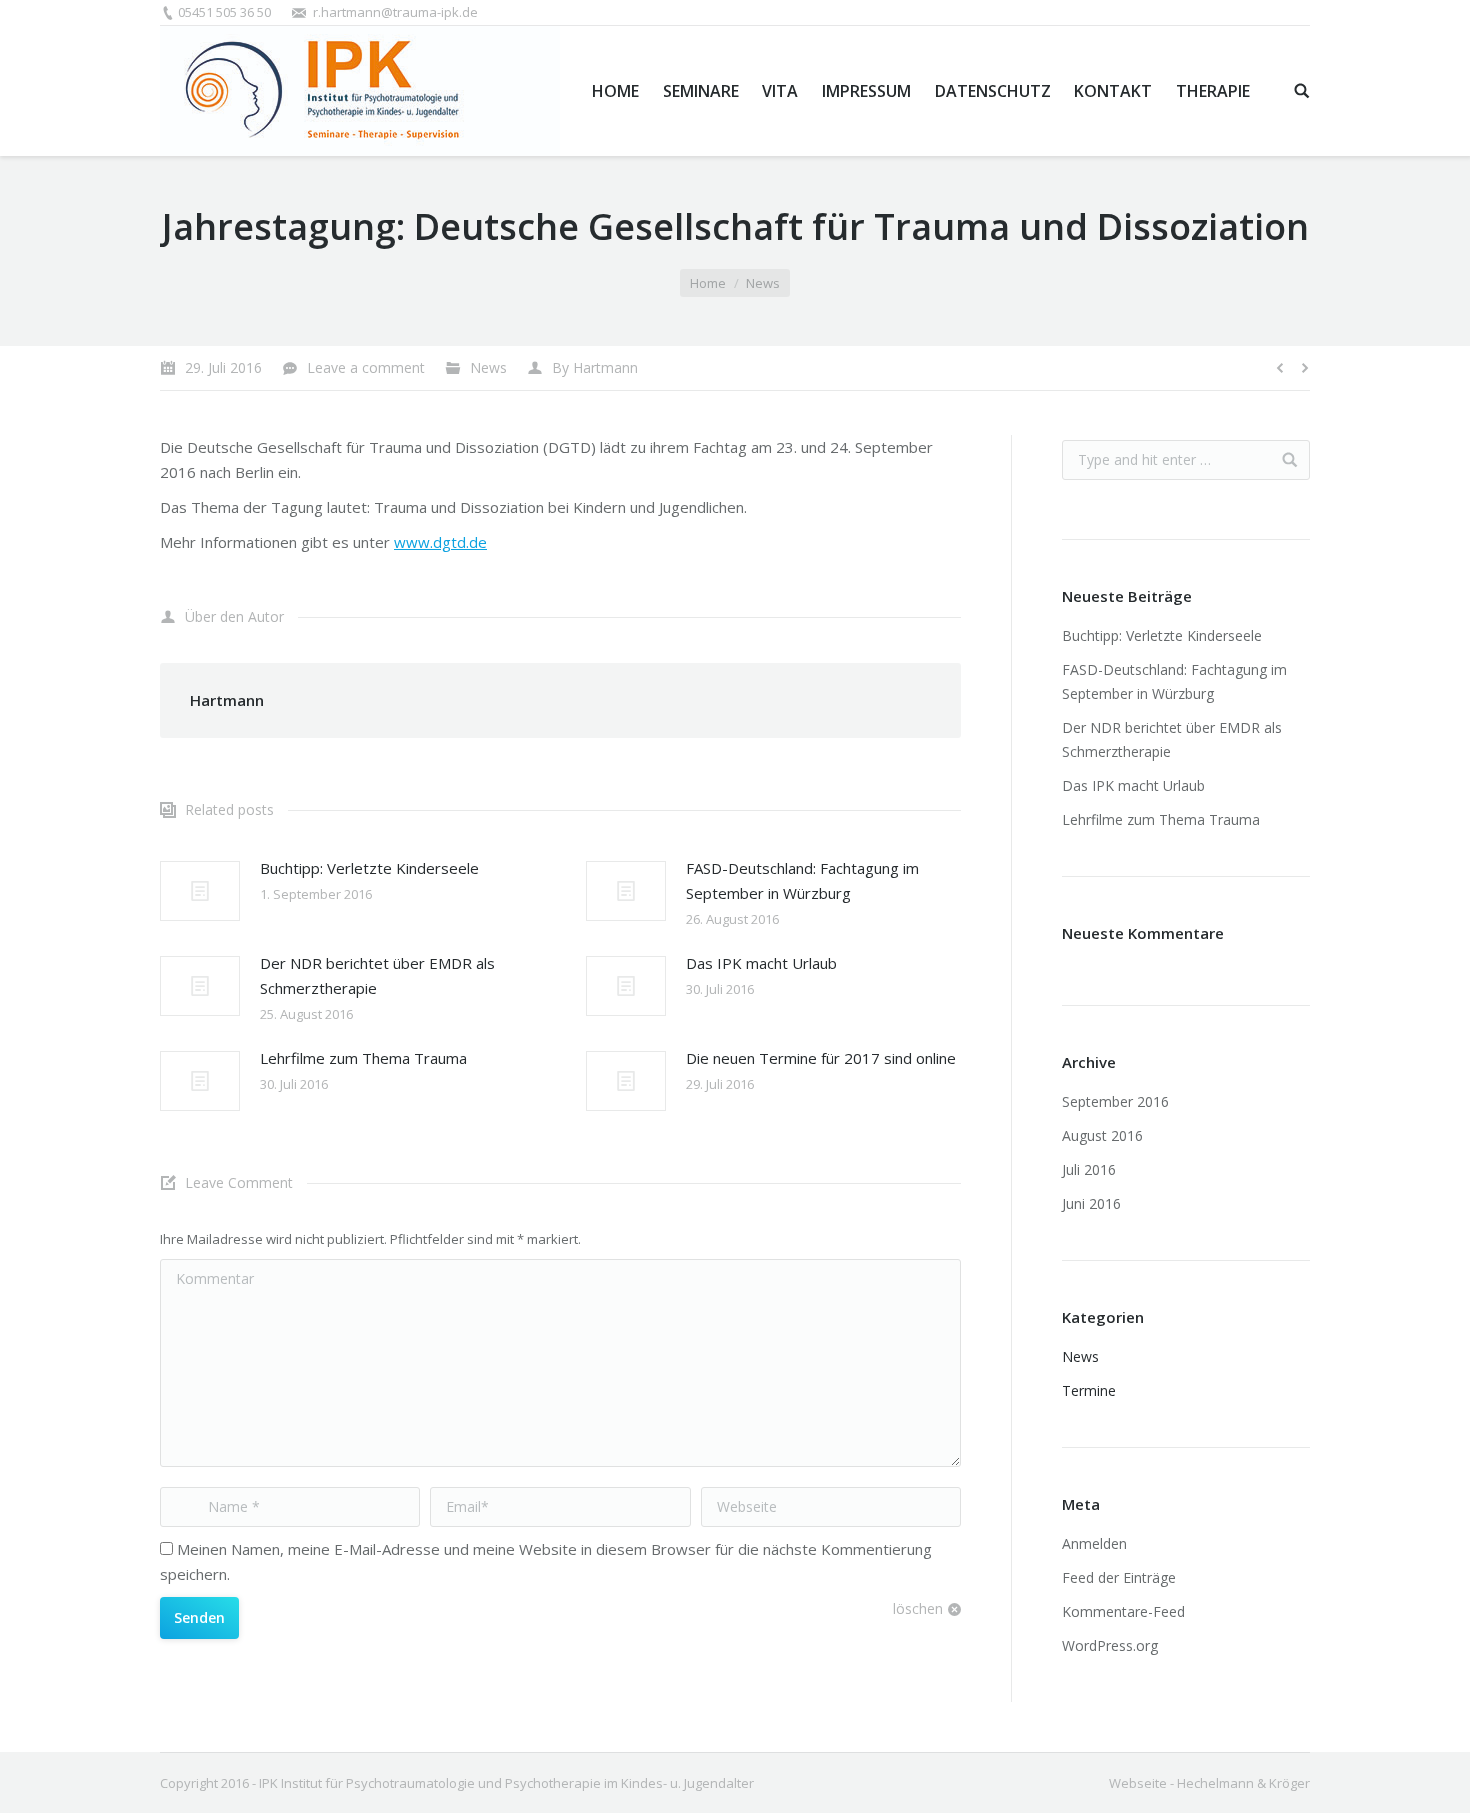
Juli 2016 (1089, 1169)
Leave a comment (366, 367)
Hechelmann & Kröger (1243, 1783)
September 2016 (1115, 1101)
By (595, 367)
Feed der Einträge (1119, 1577)
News (763, 283)
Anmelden (1094, 1543)
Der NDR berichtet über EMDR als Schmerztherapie (377, 975)
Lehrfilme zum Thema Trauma (363, 1058)
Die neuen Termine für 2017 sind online (821, 1058)
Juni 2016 (1091, 1203)
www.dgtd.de (440, 542)
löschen (918, 1608)
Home (708, 283)
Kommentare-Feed (1123, 1611)
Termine (1089, 1390)
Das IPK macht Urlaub (761, 963)
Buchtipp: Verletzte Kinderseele (369, 868)
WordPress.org (1110, 1645)
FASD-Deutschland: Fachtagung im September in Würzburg (802, 880)
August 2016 (1102, 1135)
